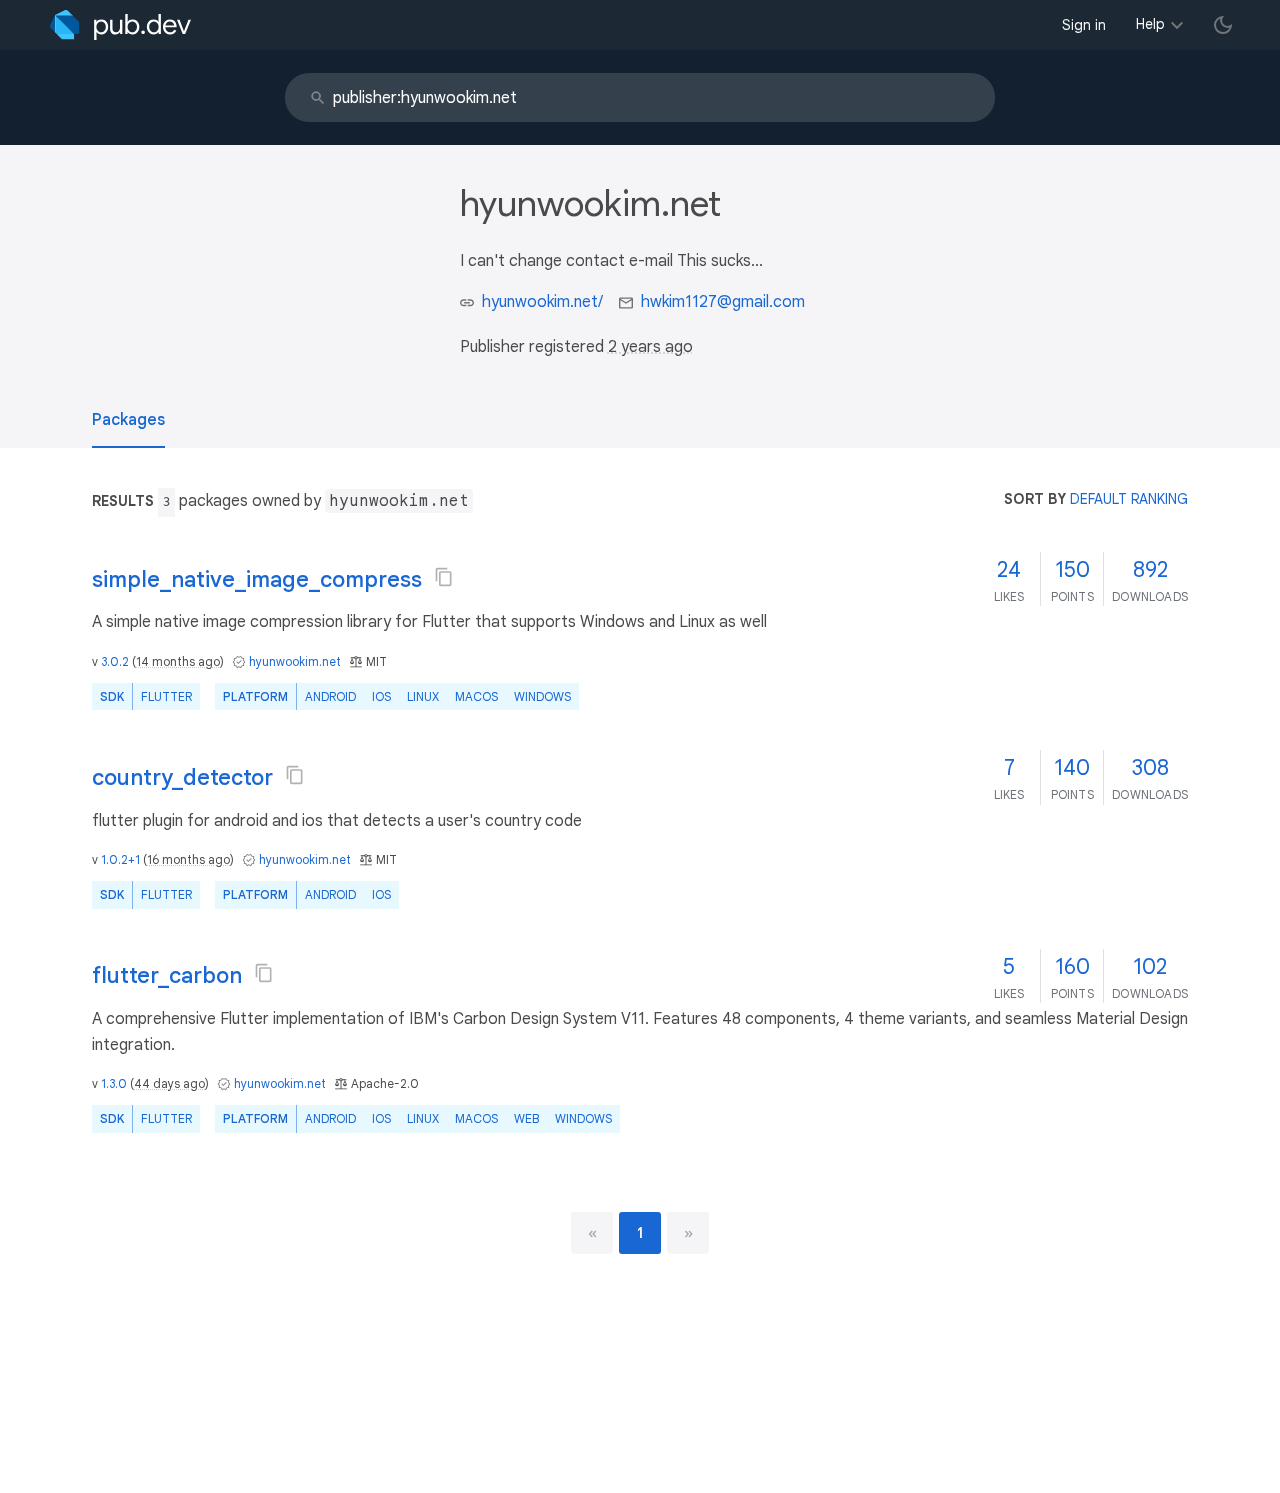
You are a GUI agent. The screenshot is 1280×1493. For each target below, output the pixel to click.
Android (330, 696)
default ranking (1129, 499)
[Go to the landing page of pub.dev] (120, 25)
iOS (381, 696)
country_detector (182, 777)
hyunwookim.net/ (542, 302)
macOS (476, 696)
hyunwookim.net (295, 661)
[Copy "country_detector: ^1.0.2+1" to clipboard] (295, 775)
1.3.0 (114, 1083)
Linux (423, 696)
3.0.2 (115, 661)
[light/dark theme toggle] (1223, 25)
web (526, 1118)
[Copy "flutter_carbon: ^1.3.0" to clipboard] (264, 973)
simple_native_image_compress (257, 579)
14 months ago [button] (178, 661)
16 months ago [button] (188, 859)
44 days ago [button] (169, 1083)
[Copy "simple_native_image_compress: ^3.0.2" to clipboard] (444, 577)
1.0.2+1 (120, 859)
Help (1150, 24)
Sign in (1084, 25)
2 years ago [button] (650, 347)
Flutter (166, 696)
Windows (542, 696)
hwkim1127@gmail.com (723, 302)
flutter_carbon (167, 975)
